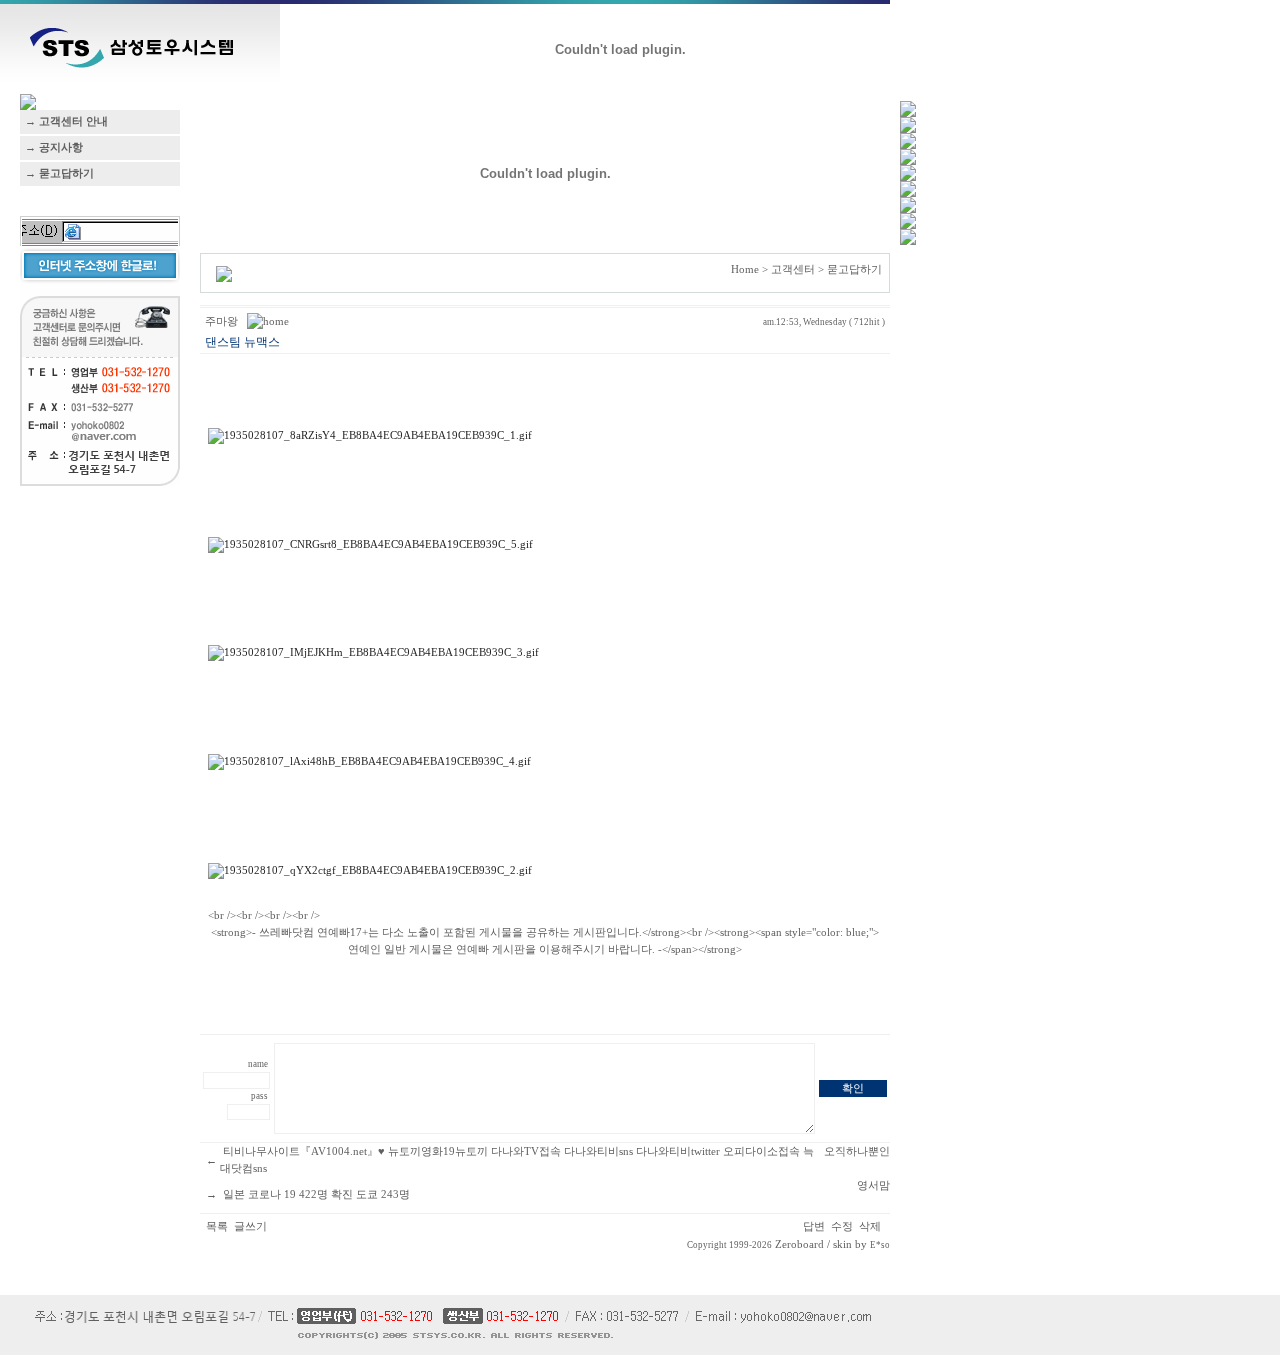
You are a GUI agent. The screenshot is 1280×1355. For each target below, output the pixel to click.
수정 (842, 1226)
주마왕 (221, 321)
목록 (217, 1226)
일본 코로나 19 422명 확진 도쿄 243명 (316, 1194)
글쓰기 (250, 1226)
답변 (814, 1226)
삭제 (870, 1226)
